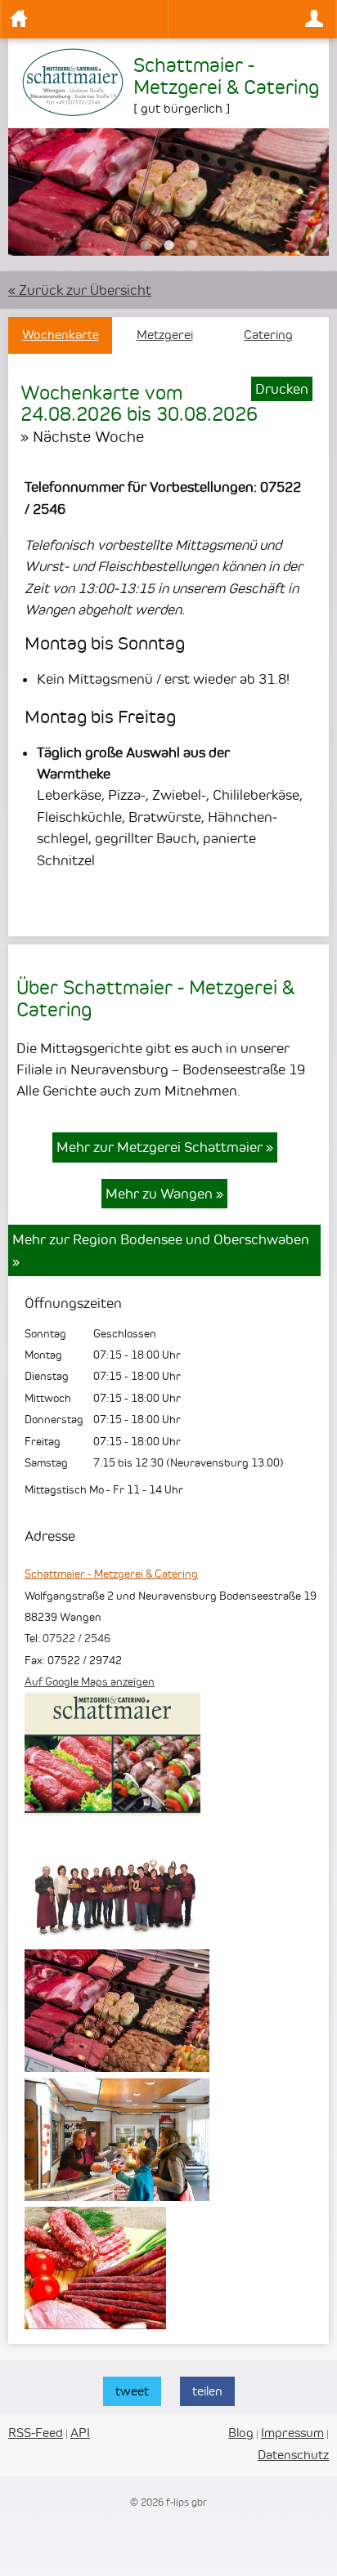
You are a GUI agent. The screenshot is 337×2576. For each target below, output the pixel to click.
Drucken (282, 389)
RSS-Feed (36, 2433)
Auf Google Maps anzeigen (90, 1681)
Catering (268, 335)
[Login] (252, 19)
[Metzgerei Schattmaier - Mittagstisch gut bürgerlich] (117, 2067)
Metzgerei (165, 335)
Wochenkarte (61, 335)
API (80, 2433)
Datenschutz (293, 2455)
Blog (241, 2433)
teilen (207, 2391)
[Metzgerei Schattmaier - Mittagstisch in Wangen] (117, 2196)
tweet (132, 2391)
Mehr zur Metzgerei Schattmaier (165, 1147)
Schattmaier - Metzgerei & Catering (111, 1574)
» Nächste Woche (82, 436)
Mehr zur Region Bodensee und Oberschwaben (161, 1250)
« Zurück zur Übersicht (80, 290)
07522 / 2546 (76, 1638)
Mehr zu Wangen (164, 1194)
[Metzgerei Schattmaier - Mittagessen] (117, 1939)
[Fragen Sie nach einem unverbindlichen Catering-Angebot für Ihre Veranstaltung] (112, 1810)
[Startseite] (85, 19)
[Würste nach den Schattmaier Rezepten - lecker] (95, 2324)
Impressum (292, 2433)
